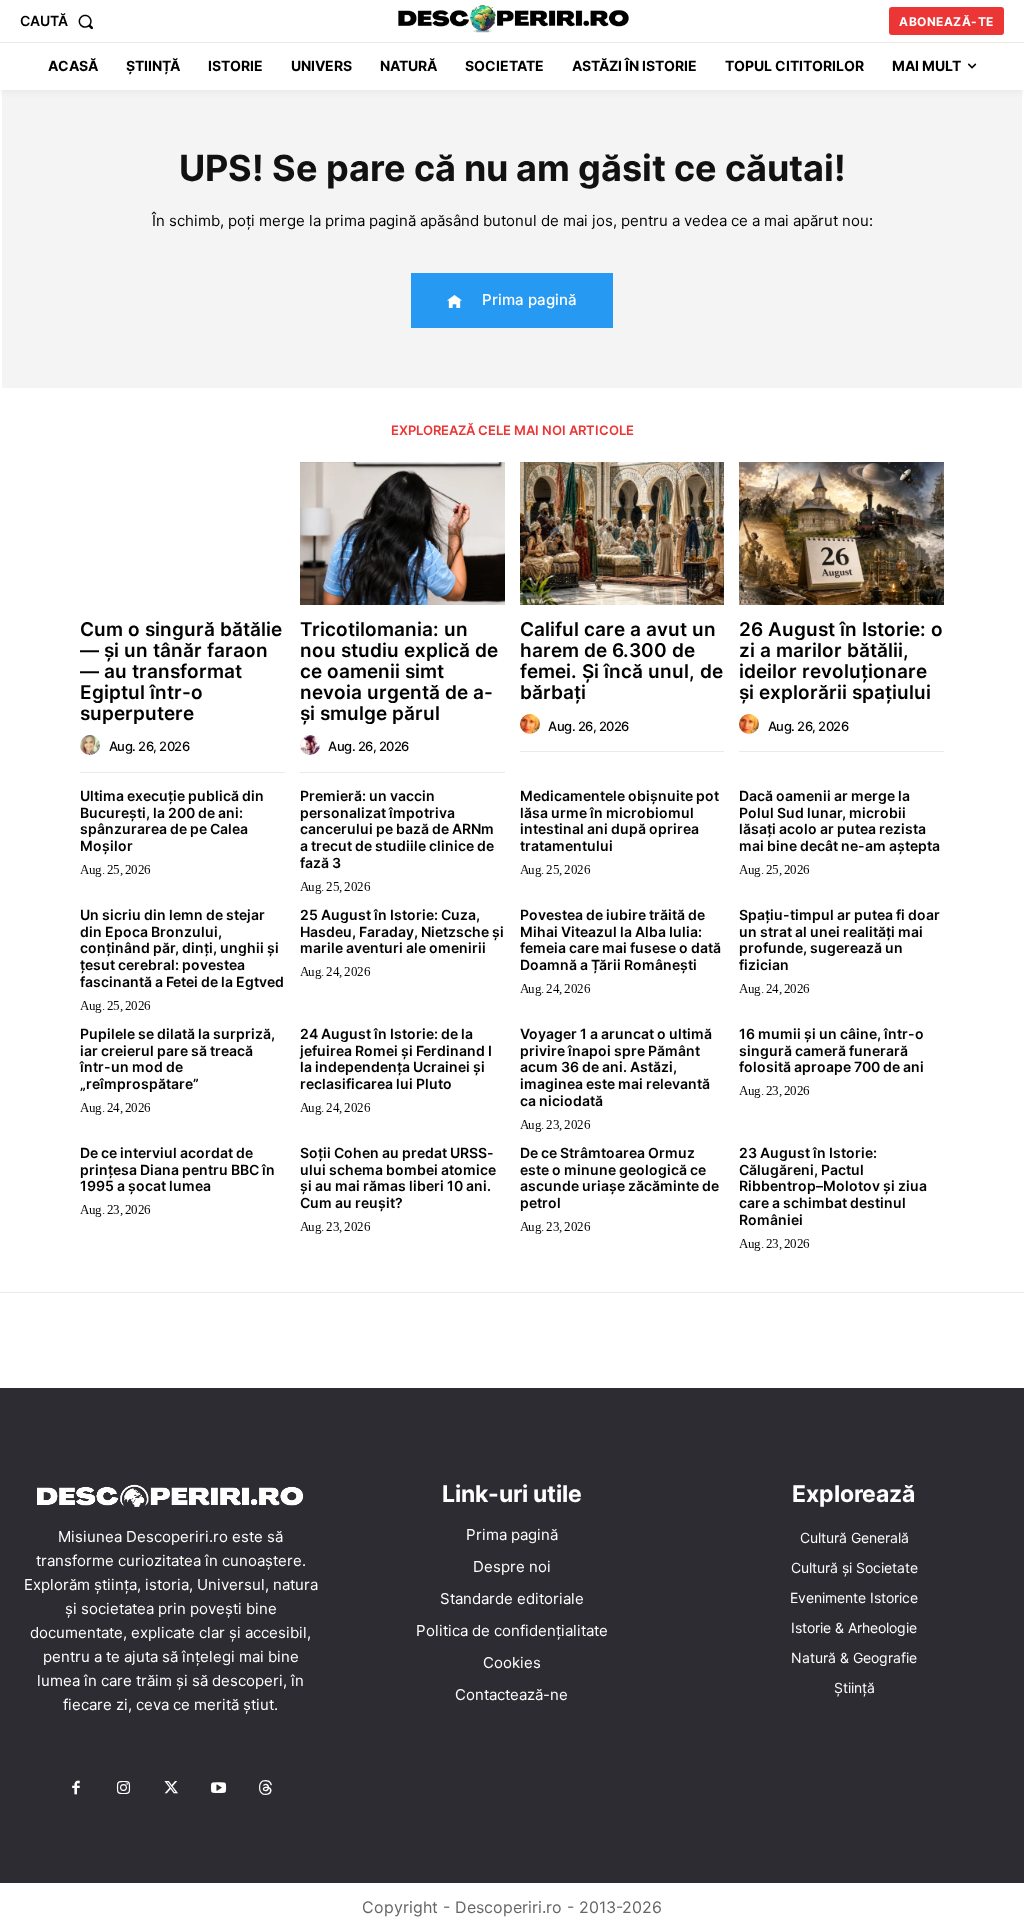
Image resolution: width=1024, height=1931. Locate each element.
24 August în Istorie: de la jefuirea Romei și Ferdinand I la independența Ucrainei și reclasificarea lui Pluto (396, 1058)
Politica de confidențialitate (512, 1630)
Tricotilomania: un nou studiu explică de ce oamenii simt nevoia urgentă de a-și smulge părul (399, 671)
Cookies (512, 1662)
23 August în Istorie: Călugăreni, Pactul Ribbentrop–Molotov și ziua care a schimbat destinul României (833, 1186)
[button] (61, 21)
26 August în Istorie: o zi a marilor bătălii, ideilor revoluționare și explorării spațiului (841, 661)
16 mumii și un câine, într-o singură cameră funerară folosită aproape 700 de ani (831, 1050)
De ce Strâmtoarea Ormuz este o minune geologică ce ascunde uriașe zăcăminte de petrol (619, 1177)
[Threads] (266, 1789)
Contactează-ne (511, 1694)
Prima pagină (512, 1534)
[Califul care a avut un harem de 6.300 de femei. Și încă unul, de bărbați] (622, 533)
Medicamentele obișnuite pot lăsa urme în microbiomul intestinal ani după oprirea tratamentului (619, 820)
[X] (171, 1789)
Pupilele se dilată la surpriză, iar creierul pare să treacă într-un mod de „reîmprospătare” (177, 1058)
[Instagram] (123, 1789)
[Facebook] (76, 1789)
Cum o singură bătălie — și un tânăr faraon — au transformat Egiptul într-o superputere (181, 671)
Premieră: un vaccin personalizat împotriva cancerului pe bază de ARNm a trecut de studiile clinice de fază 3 (397, 829)
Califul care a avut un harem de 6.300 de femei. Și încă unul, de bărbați (621, 661)
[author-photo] (93, 746)
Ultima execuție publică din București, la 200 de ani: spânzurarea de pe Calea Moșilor (172, 820)
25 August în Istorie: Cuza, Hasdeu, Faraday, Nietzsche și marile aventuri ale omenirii (402, 931)
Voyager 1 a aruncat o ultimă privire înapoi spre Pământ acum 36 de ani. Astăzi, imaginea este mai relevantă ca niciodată (616, 1067)
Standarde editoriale (512, 1598)
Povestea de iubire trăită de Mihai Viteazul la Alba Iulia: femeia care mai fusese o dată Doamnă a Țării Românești (620, 939)
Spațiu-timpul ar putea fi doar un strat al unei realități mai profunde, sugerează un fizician (839, 939)
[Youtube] (218, 1789)
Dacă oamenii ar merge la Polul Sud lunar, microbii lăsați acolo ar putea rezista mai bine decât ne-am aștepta (839, 820)
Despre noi (512, 1566)
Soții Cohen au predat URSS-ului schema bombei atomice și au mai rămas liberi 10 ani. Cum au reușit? (398, 1177)
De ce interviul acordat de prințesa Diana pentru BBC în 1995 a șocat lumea (177, 1169)
